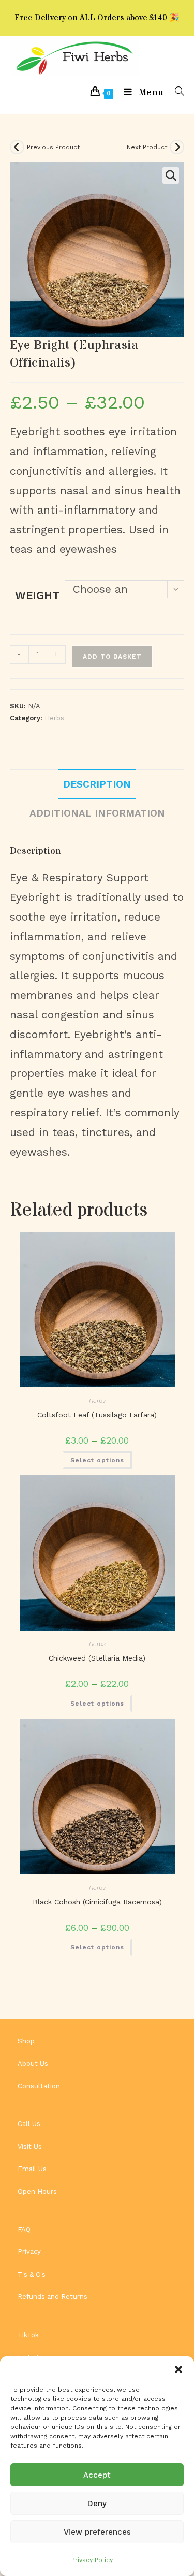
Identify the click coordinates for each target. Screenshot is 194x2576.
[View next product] (177, 147)
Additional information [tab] (97, 813)
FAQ (24, 2229)
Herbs (54, 718)
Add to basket (112, 657)
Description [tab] (97, 784)
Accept (97, 2475)
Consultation (39, 2086)
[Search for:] (176, 92)
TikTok (28, 2335)
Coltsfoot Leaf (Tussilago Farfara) (97, 1415)
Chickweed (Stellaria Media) (97, 1658)
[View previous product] (17, 147)
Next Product (147, 147)
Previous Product (53, 147)
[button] (178, 2369)
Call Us (29, 2124)
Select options (97, 1460)
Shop (26, 2041)
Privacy (29, 2252)
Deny (97, 2504)
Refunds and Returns (53, 2297)
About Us (33, 2064)
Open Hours (37, 2192)
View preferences (97, 2532)
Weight (37, 595)
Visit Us (30, 2146)
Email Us (32, 2169)
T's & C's (32, 2274)
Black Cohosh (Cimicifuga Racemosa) (97, 1902)
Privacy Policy (92, 2560)
